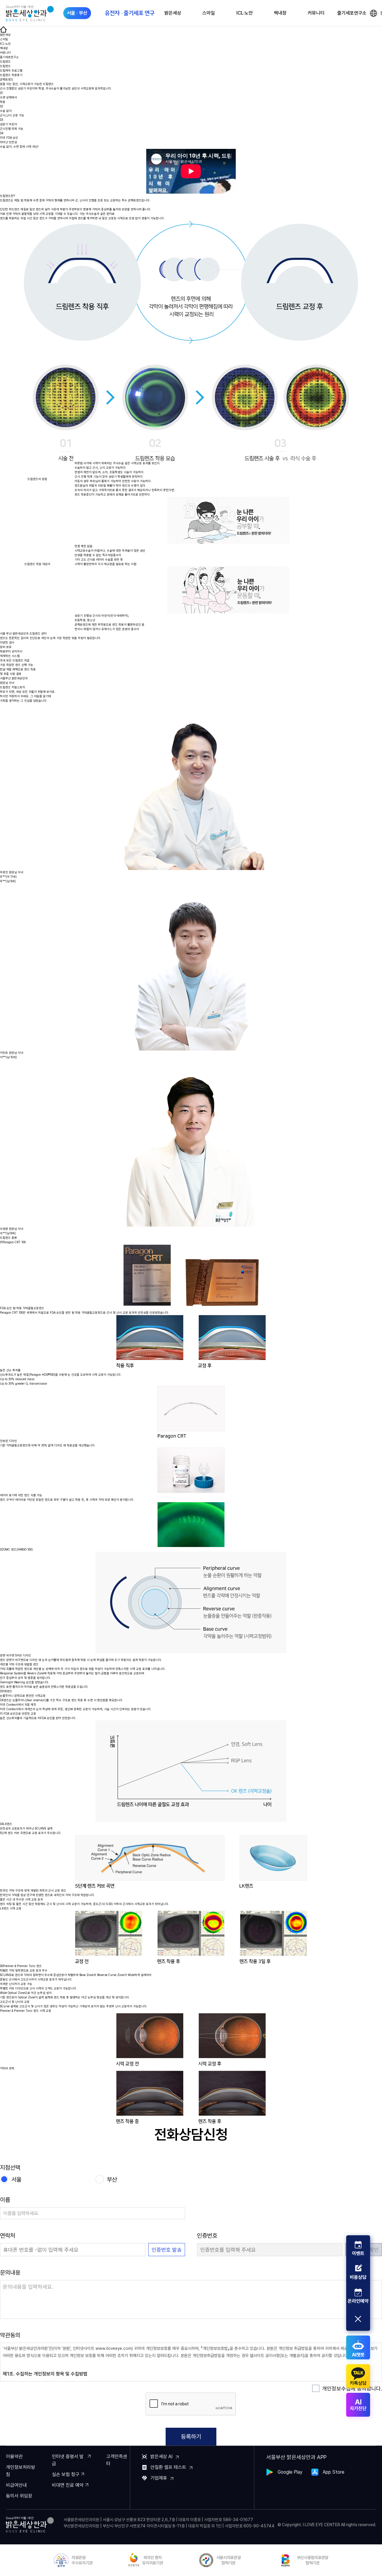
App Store (334, 2472)
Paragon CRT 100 (13, 1242)
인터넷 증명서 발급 (68, 2460)
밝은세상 (173, 13)
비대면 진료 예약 (68, 2485)
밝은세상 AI (161, 2457)
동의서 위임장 (19, 2496)
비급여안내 (16, 2485)
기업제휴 (159, 2478)
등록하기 (191, 2437)
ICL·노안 (245, 13)
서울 (16, 2179)
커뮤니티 (316, 13)
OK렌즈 (6, 1691)
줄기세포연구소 (352, 13)
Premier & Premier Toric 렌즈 (21, 1966)
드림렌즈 (5, 66)
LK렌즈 (6, 1824)
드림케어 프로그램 (11, 70)
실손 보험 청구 (66, 2474)
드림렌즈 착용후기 (11, 75)
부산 (112, 2179)
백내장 (280, 13)
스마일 (209, 13)
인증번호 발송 (167, 2250)
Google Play (290, 2472)
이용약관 (14, 2457)
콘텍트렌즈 (7, 79)
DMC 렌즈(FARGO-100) (16, 1549)
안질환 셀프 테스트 (168, 2467)
